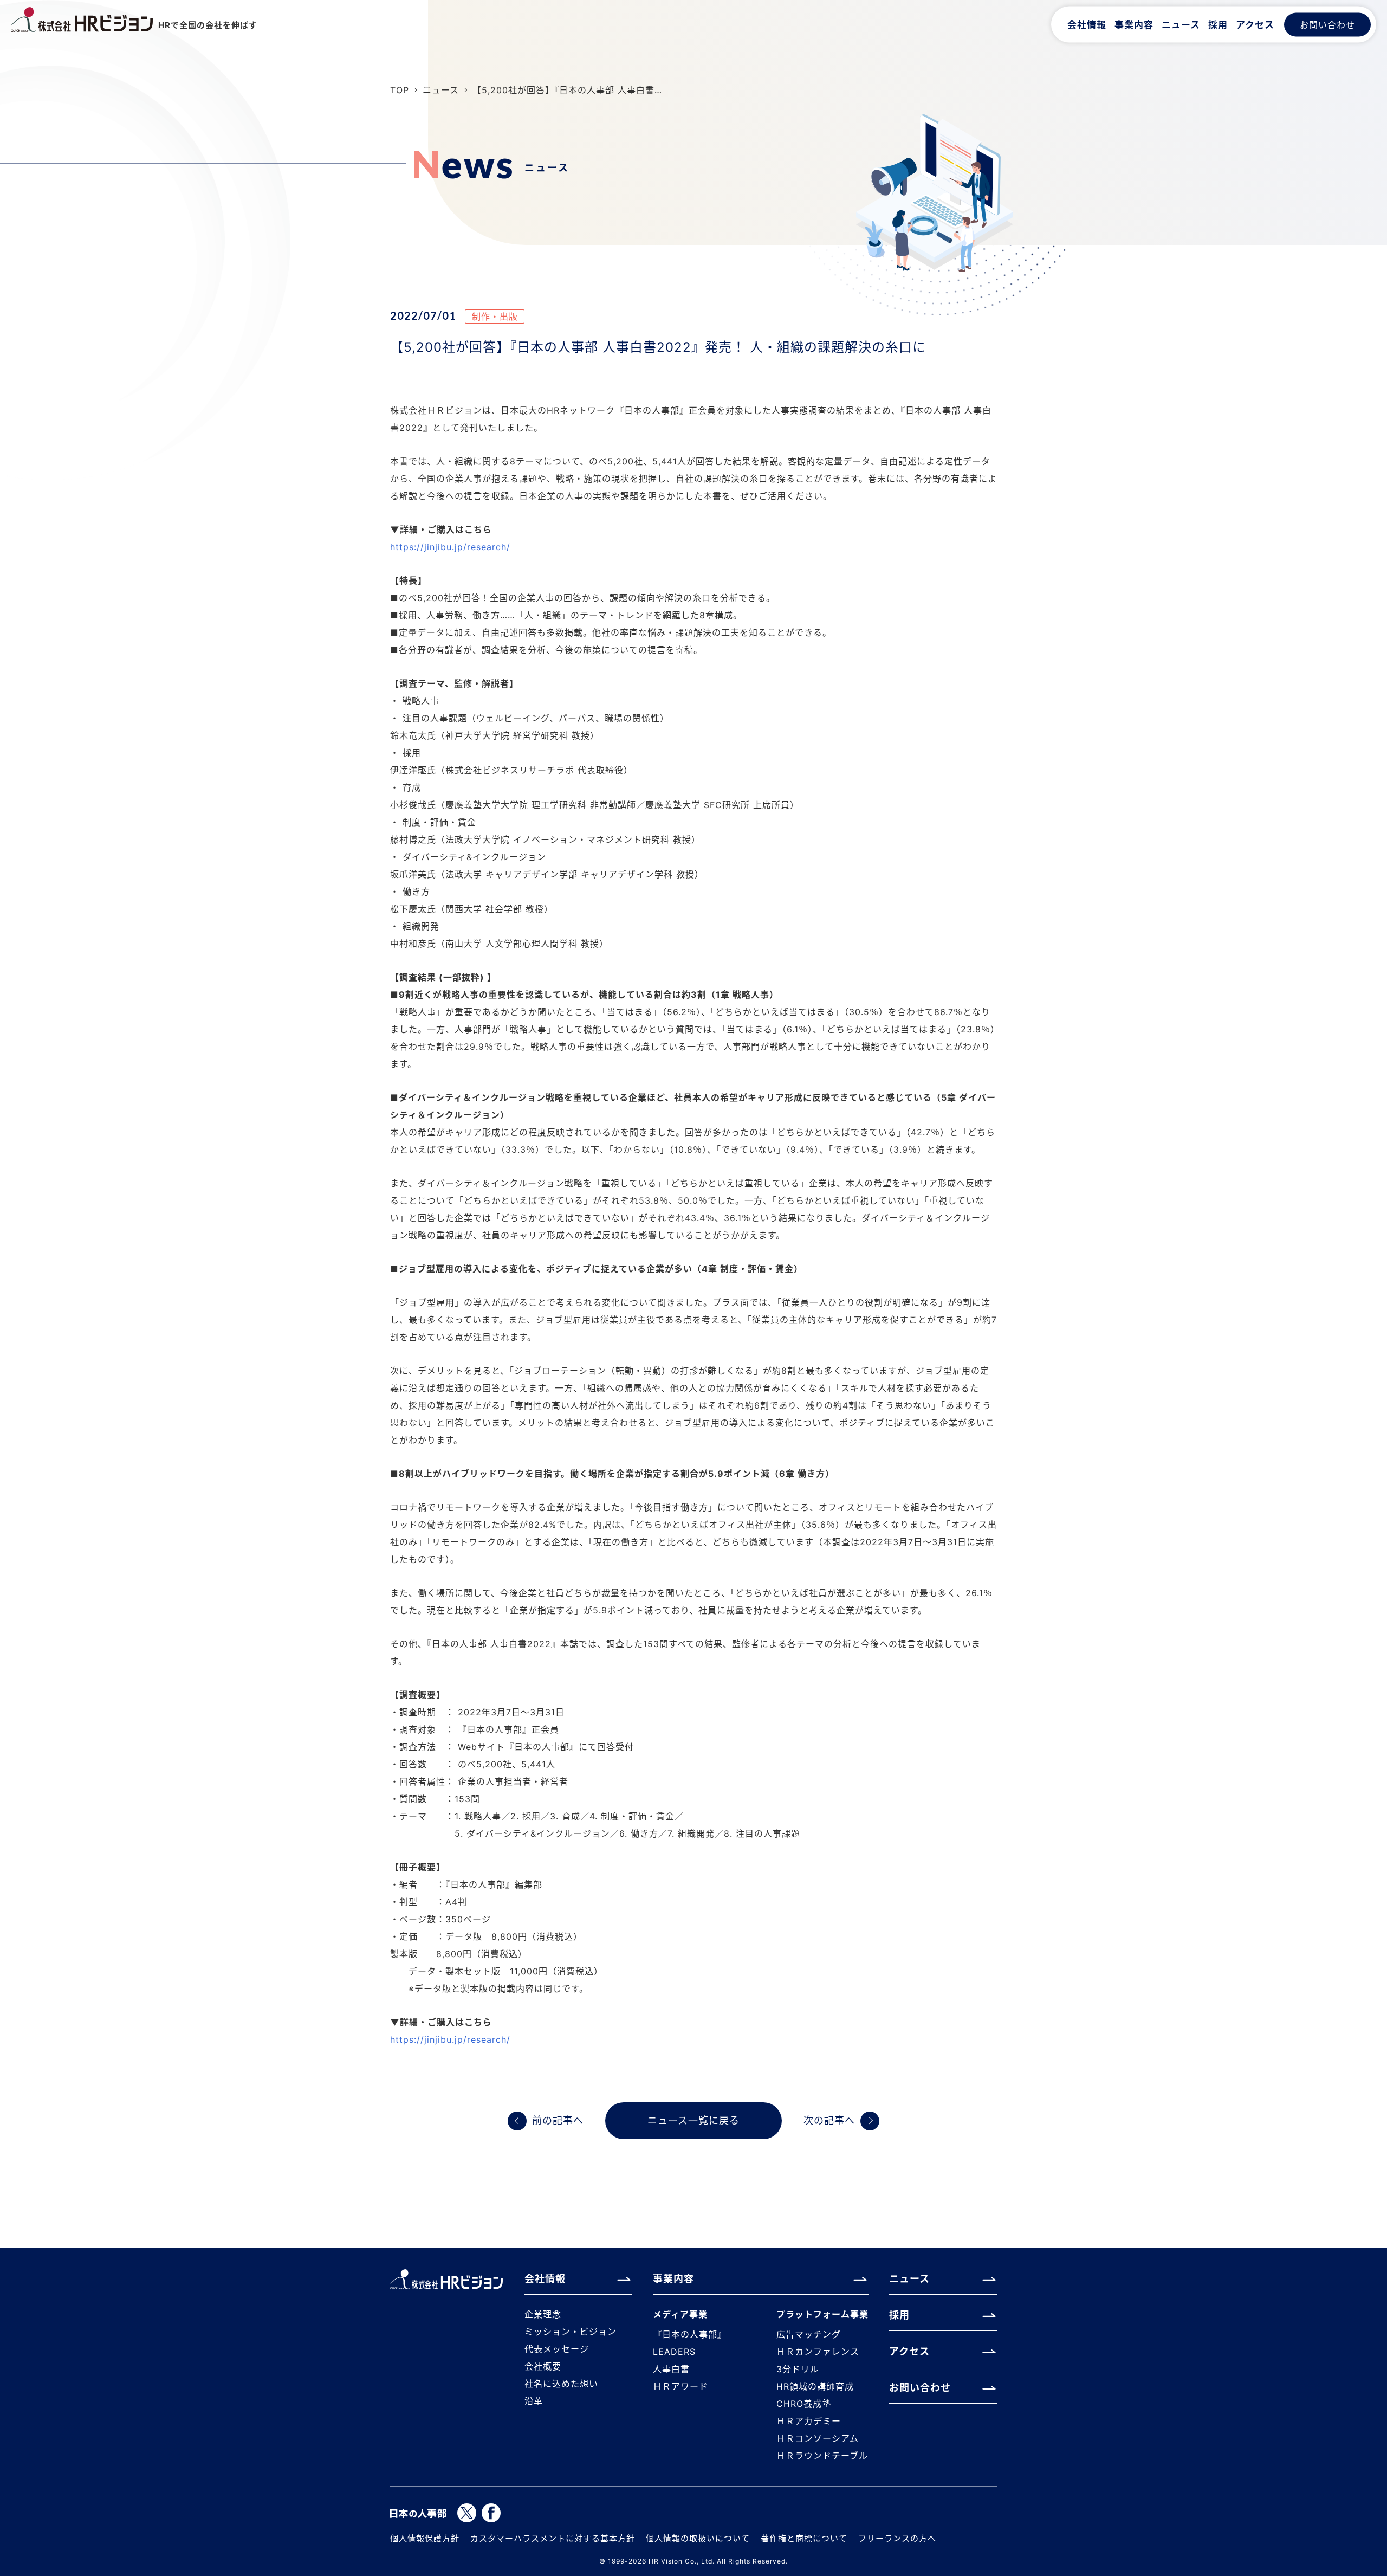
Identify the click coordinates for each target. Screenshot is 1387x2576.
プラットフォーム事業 (822, 2314)
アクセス (1255, 24)
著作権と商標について (804, 2538)
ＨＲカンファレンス (818, 2352)
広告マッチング (809, 2334)
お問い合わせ (1327, 24)
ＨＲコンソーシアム (818, 2438)
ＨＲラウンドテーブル (822, 2456)
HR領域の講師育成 (815, 2386)
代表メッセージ (557, 2349)
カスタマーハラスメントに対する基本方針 (553, 2538)
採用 (1218, 24)
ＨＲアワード (680, 2386)
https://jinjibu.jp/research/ (450, 547)
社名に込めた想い (561, 2384)
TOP (400, 90)
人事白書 (671, 2369)
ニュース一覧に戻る (693, 2120)
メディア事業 (680, 2314)
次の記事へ (829, 2120)
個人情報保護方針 (425, 2538)
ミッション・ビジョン (571, 2332)
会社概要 (543, 2366)
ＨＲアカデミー (809, 2421)
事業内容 (1134, 24)
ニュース (1181, 24)
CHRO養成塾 (804, 2404)
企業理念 (543, 2314)
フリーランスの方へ (897, 2538)
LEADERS (674, 2352)
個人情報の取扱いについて (698, 2538)
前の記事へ (558, 2120)
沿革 (534, 2401)
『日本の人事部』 (690, 2334)
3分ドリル (798, 2369)
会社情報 (1087, 24)
